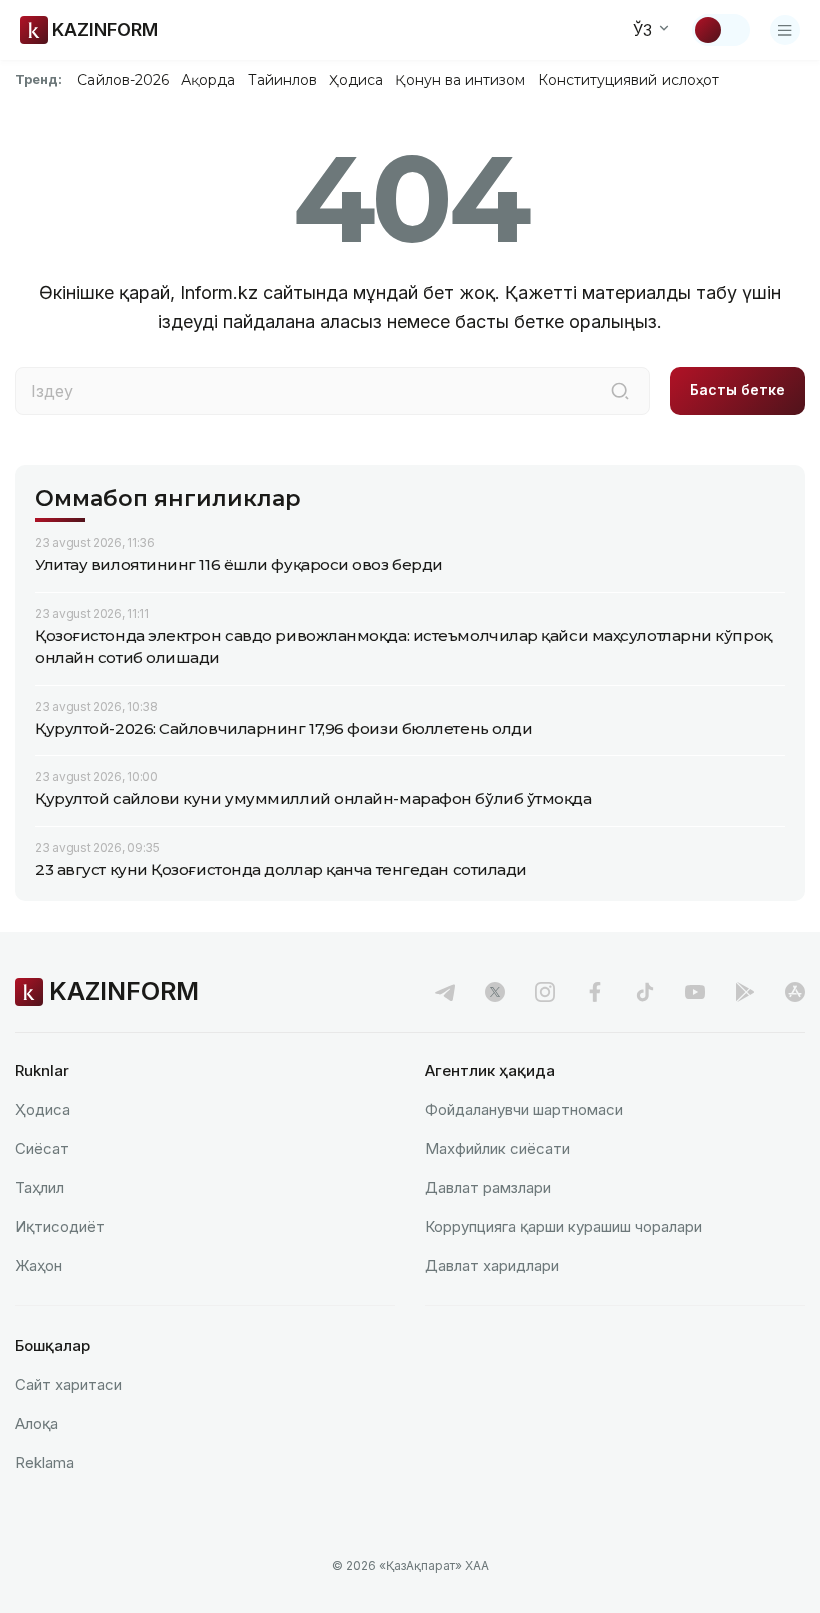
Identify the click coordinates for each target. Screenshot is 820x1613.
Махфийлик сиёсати (497, 1148)
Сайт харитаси (68, 1384)
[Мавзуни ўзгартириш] (721, 30)
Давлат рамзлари (488, 1187)
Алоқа (36, 1423)
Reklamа (44, 1462)
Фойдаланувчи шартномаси (524, 1109)
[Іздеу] (620, 391)
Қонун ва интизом (460, 80)
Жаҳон (38, 1265)
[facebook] (595, 992)
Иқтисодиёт (60, 1226)
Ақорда (208, 80)
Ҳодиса (356, 80)
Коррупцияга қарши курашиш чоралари (563, 1226)
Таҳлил (39, 1187)
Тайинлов (283, 80)
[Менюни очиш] (785, 30)
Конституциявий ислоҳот (628, 80)
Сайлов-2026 (123, 80)
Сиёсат (42, 1148)
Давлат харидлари (492, 1265)
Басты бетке (737, 389)
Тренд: (38, 79)
